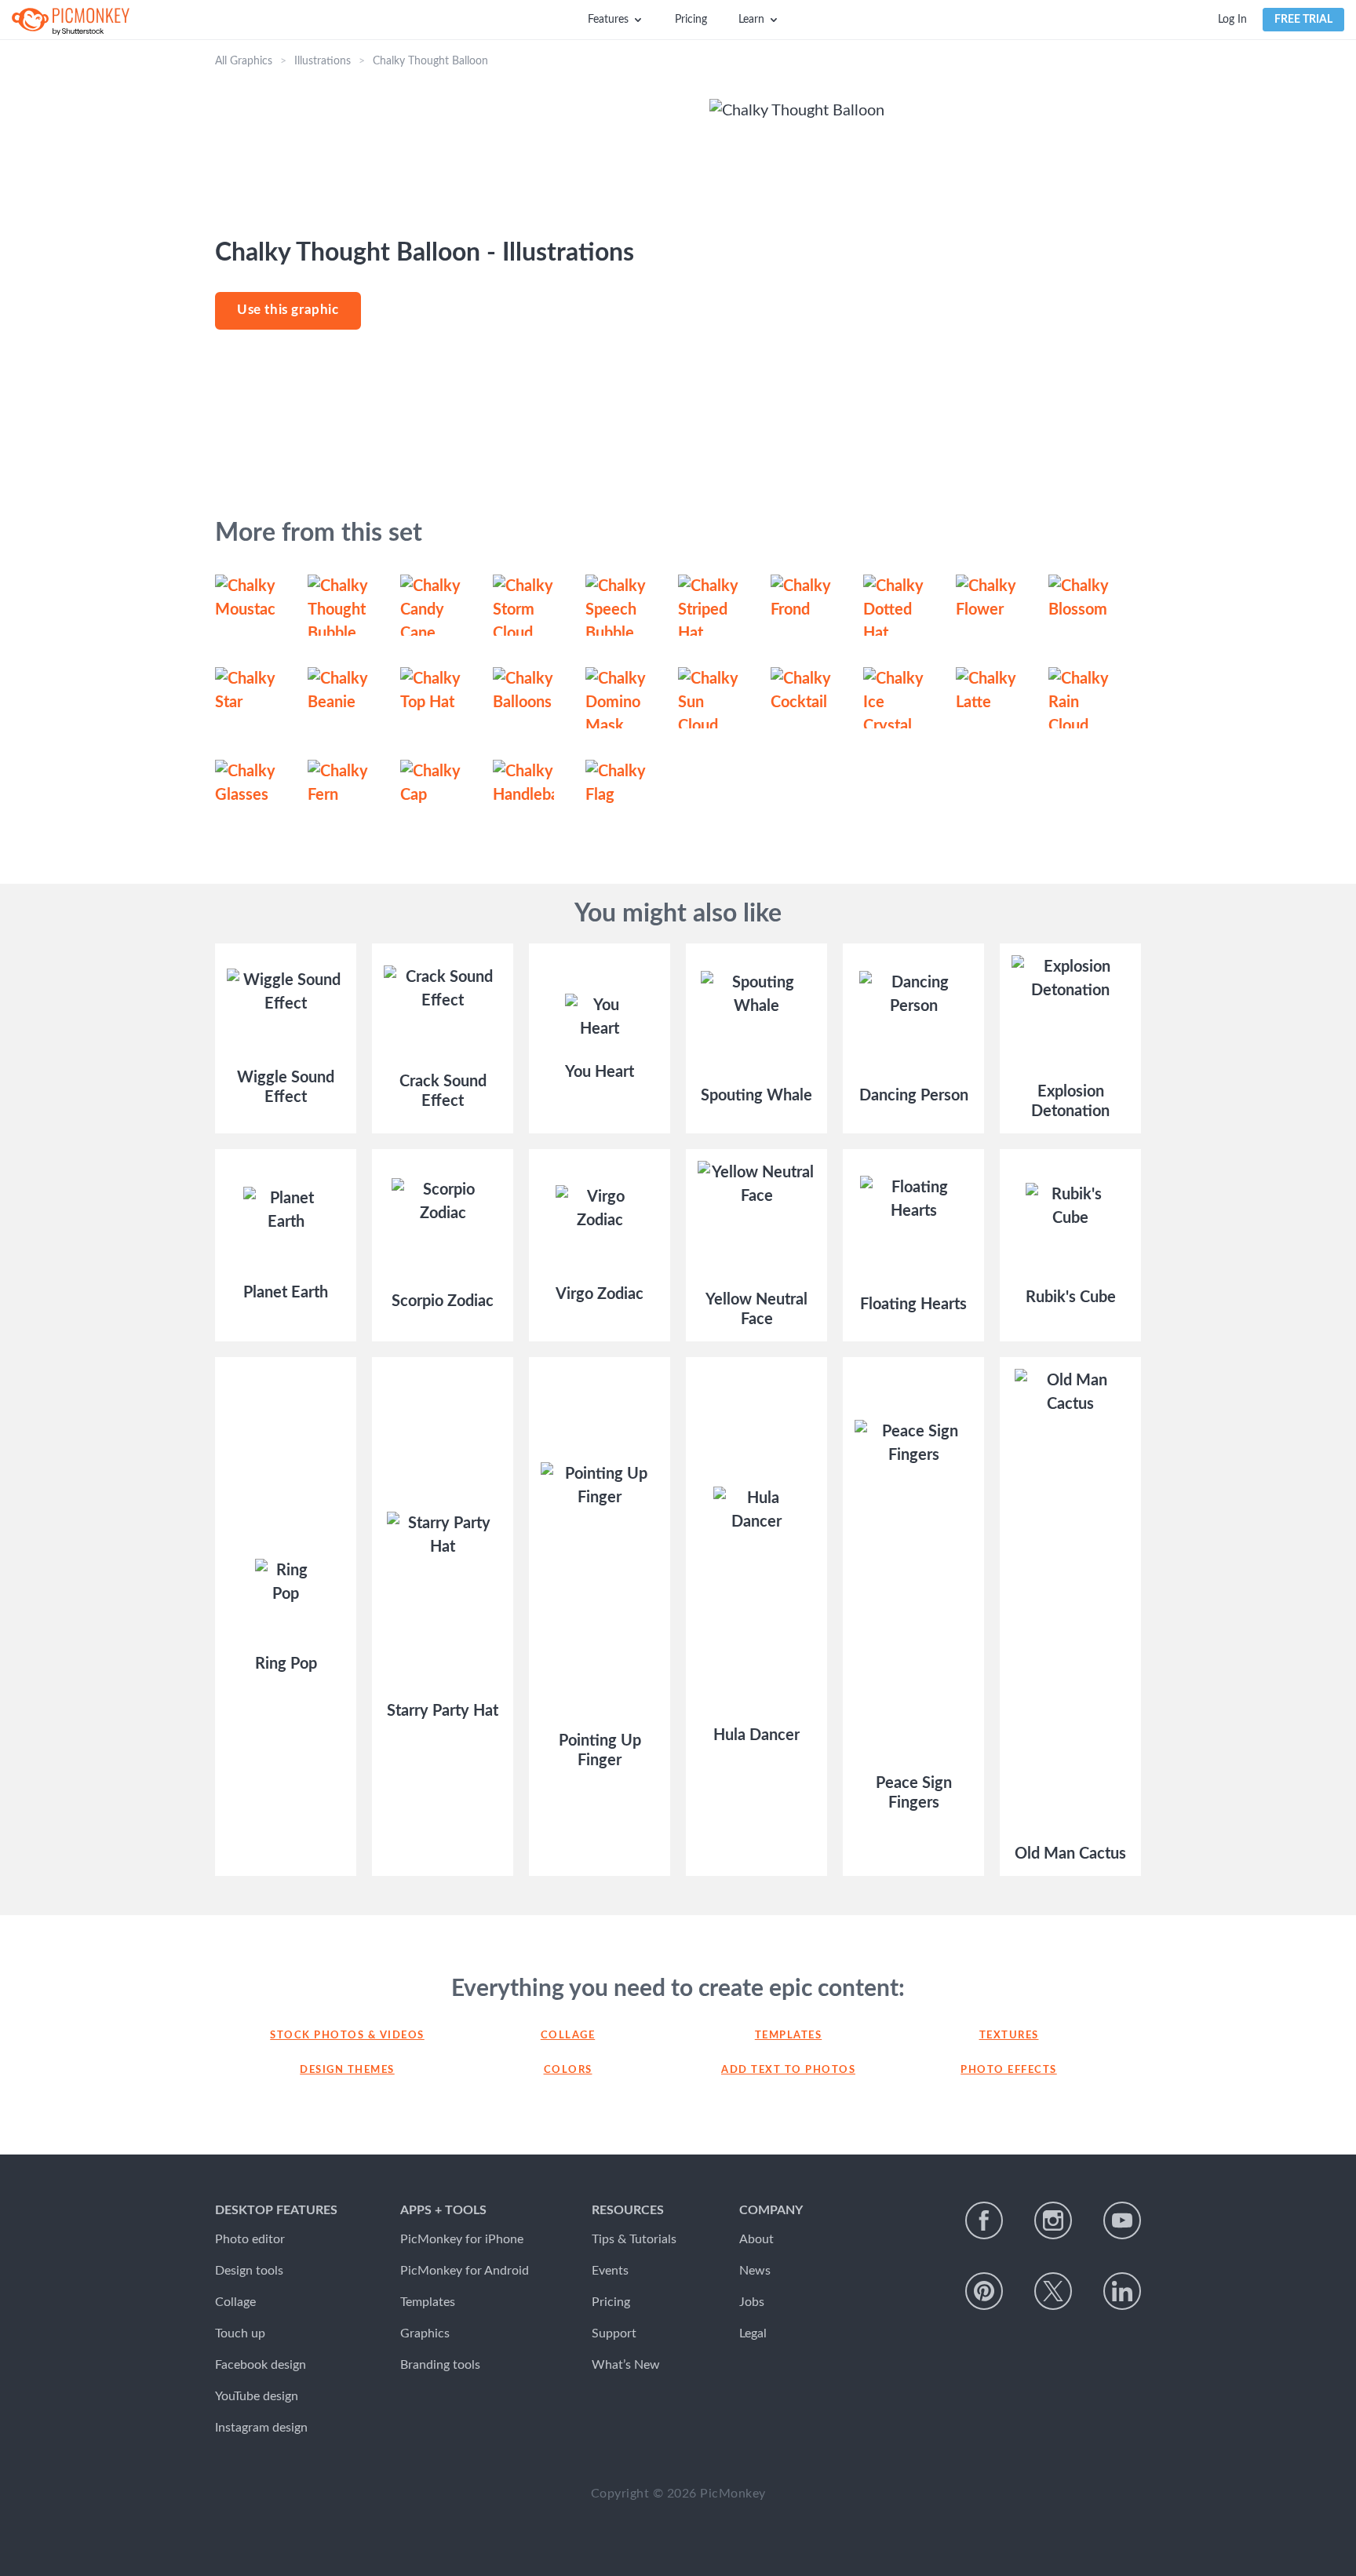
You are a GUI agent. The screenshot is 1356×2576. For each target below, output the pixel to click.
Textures (1009, 2036)
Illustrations (323, 61)
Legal (753, 2333)
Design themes (347, 2070)
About (756, 2239)
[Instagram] (1053, 2220)
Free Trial (1303, 20)
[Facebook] (984, 2220)
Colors (568, 2070)
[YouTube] (1122, 2220)
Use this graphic (288, 310)
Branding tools (440, 2365)
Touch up (240, 2333)
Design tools (249, 2271)
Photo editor (250, 2239)
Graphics (425, 2333)
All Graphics (244, 61)
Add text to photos (788, 2070)
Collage (568, 2036)
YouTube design (257, 2396)
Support (614, 2333)
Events (610, 2271)
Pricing (691, 20)
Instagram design (261, 2428)
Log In (1232, 20)
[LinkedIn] (1122, 2291)
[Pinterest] (984, 2291)
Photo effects (1009, 2070)
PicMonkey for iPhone (462, 2239)
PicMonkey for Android (465, 2271)
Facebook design (261, 2365)
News (755, 2271)
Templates (789, 2036)
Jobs (752, 2302)
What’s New (626, 2365)
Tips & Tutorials (634, 2239)
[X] (1053, 2291)
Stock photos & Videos (347, 2036)
